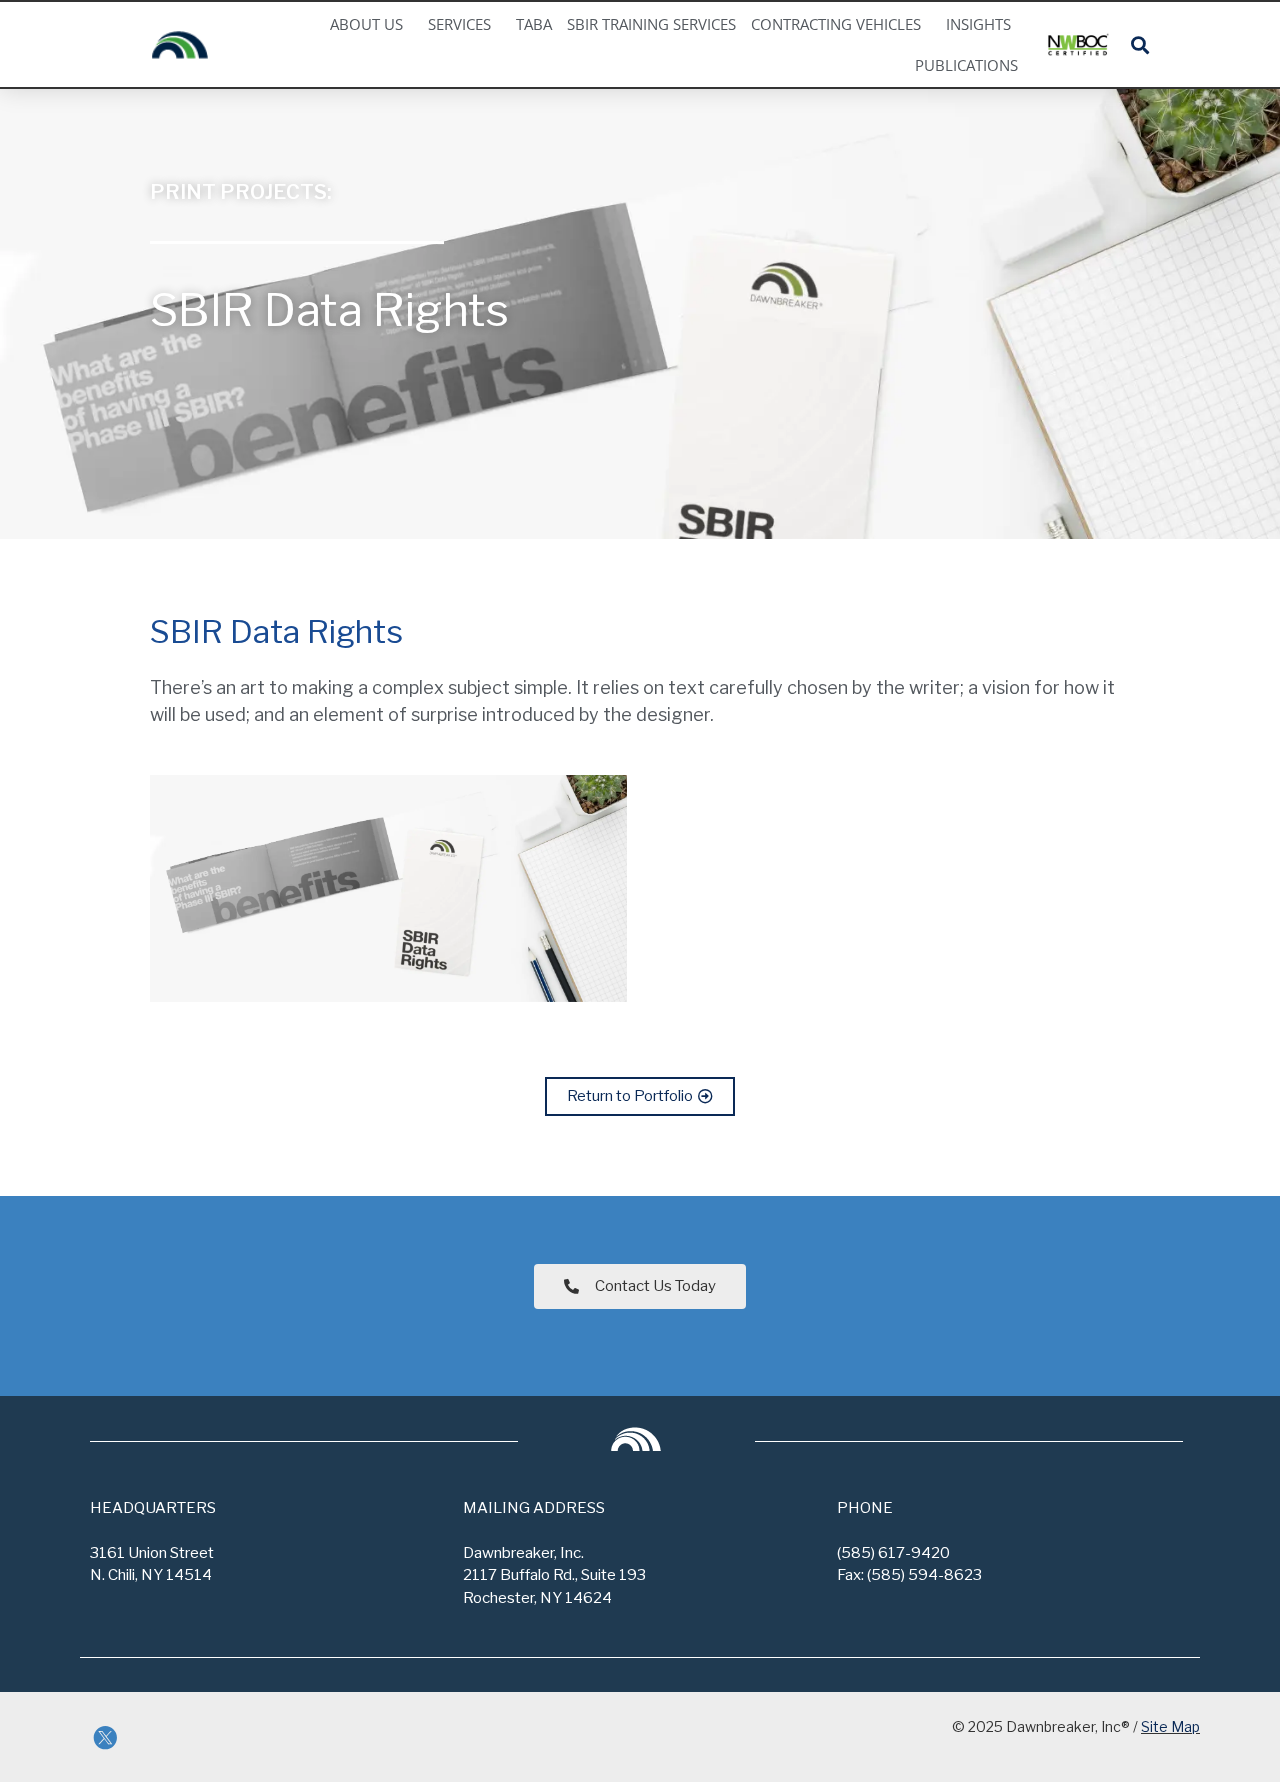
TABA (534, 24)
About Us (366, 24)
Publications (966, 65)
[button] (1139, 44)
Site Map (1170, 1726)
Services (459, 24)
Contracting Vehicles (836, 24)
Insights (978, 24)
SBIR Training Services (651, 24)
